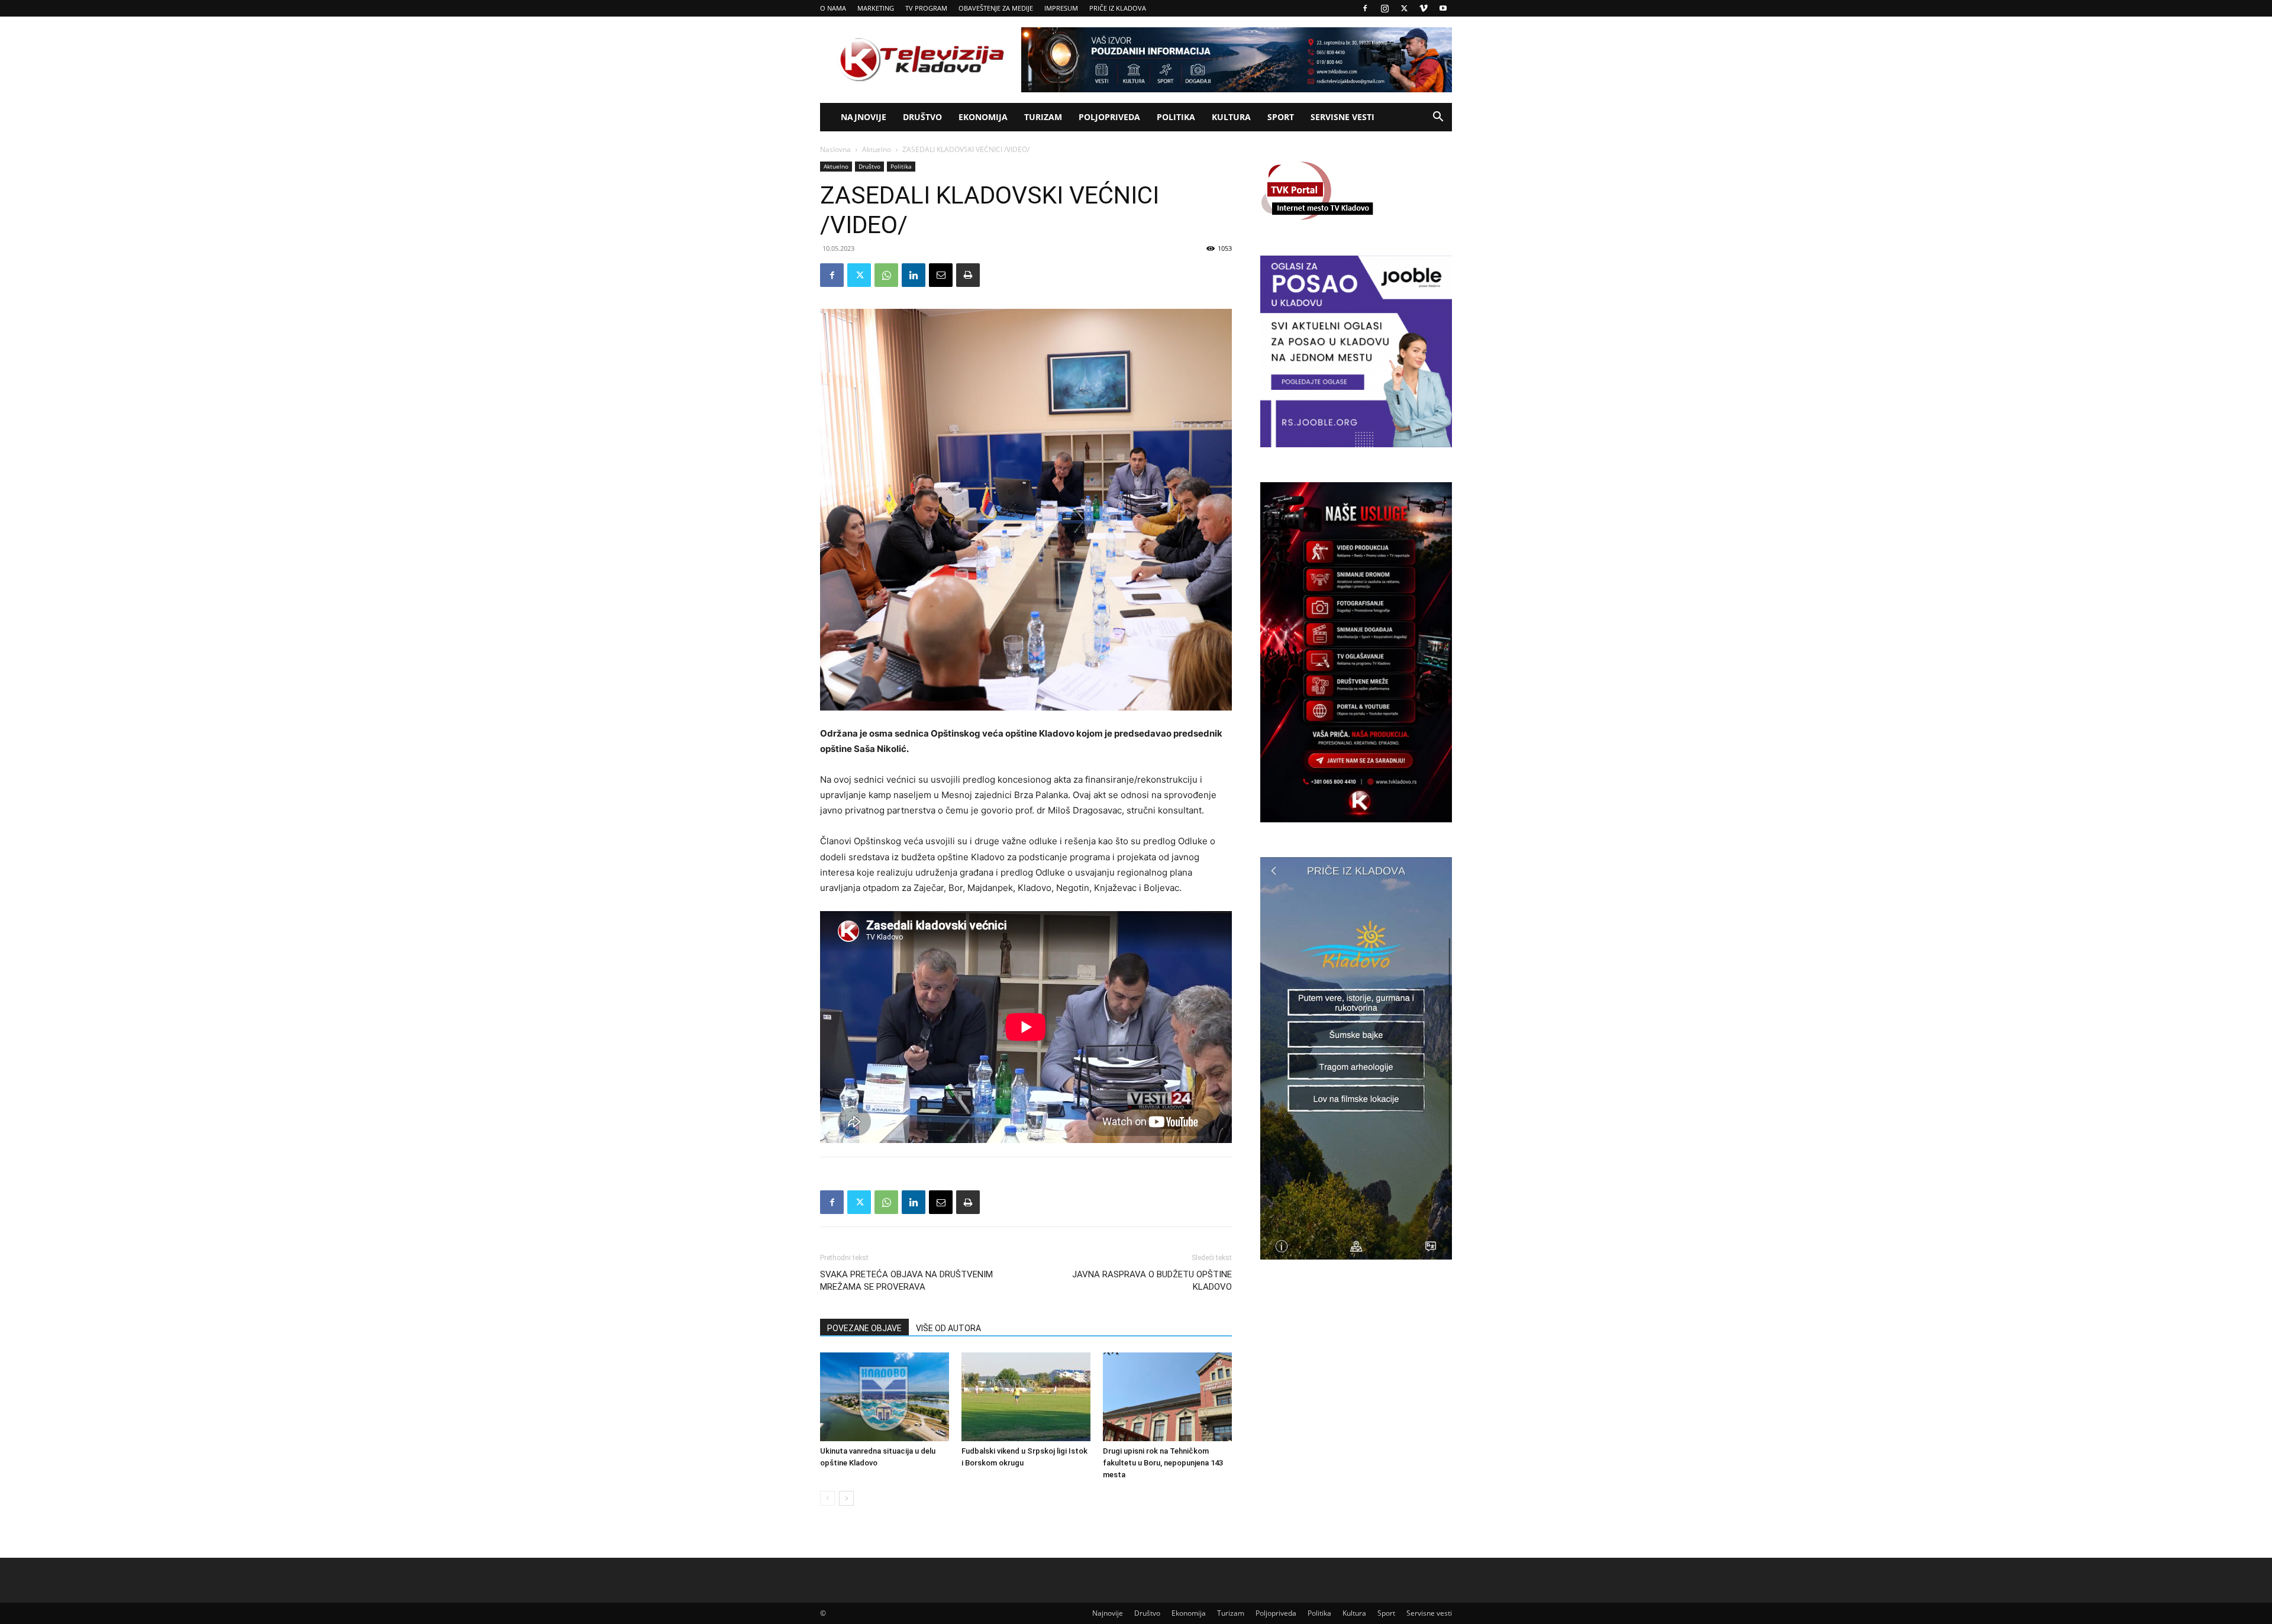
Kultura (1231, 117)
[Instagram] (1384, 8)
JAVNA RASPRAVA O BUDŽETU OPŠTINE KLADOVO (1152, 1281)
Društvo (922, 117)
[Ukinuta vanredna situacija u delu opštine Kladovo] (885, 1397)
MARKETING (876, 8)
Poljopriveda (1109, 117)
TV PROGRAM (926, 8)
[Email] (941, 275)
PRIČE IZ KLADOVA (1118, 8)
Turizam (1043, 117)
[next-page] (846, 1498)
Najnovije (864, 117)
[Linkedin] (914, 275)
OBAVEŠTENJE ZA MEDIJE (996, 8)
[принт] (968, 275)
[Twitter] (1404, 8)
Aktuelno (877, 149)
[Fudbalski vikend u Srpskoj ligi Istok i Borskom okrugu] (1026, 1397)
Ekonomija (983, 117)
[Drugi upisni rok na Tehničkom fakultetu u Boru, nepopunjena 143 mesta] (1167, 1397)
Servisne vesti (1342, 117)
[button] (1438, 118)
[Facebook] (1365, 8)
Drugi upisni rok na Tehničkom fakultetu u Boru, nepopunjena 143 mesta (1163, 1463)
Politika (1176, 117)
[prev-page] (827, 1498)
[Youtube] (1443, 8)
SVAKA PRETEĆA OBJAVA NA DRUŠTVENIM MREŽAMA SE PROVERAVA (906, 1281)
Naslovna (835, 149)
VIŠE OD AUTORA (948, 1328)
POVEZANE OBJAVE (864, 1328)
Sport (1281, 117)
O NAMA (833, 8)
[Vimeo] (1424, 8)
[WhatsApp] (886, 275)
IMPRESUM (1061, 8)
